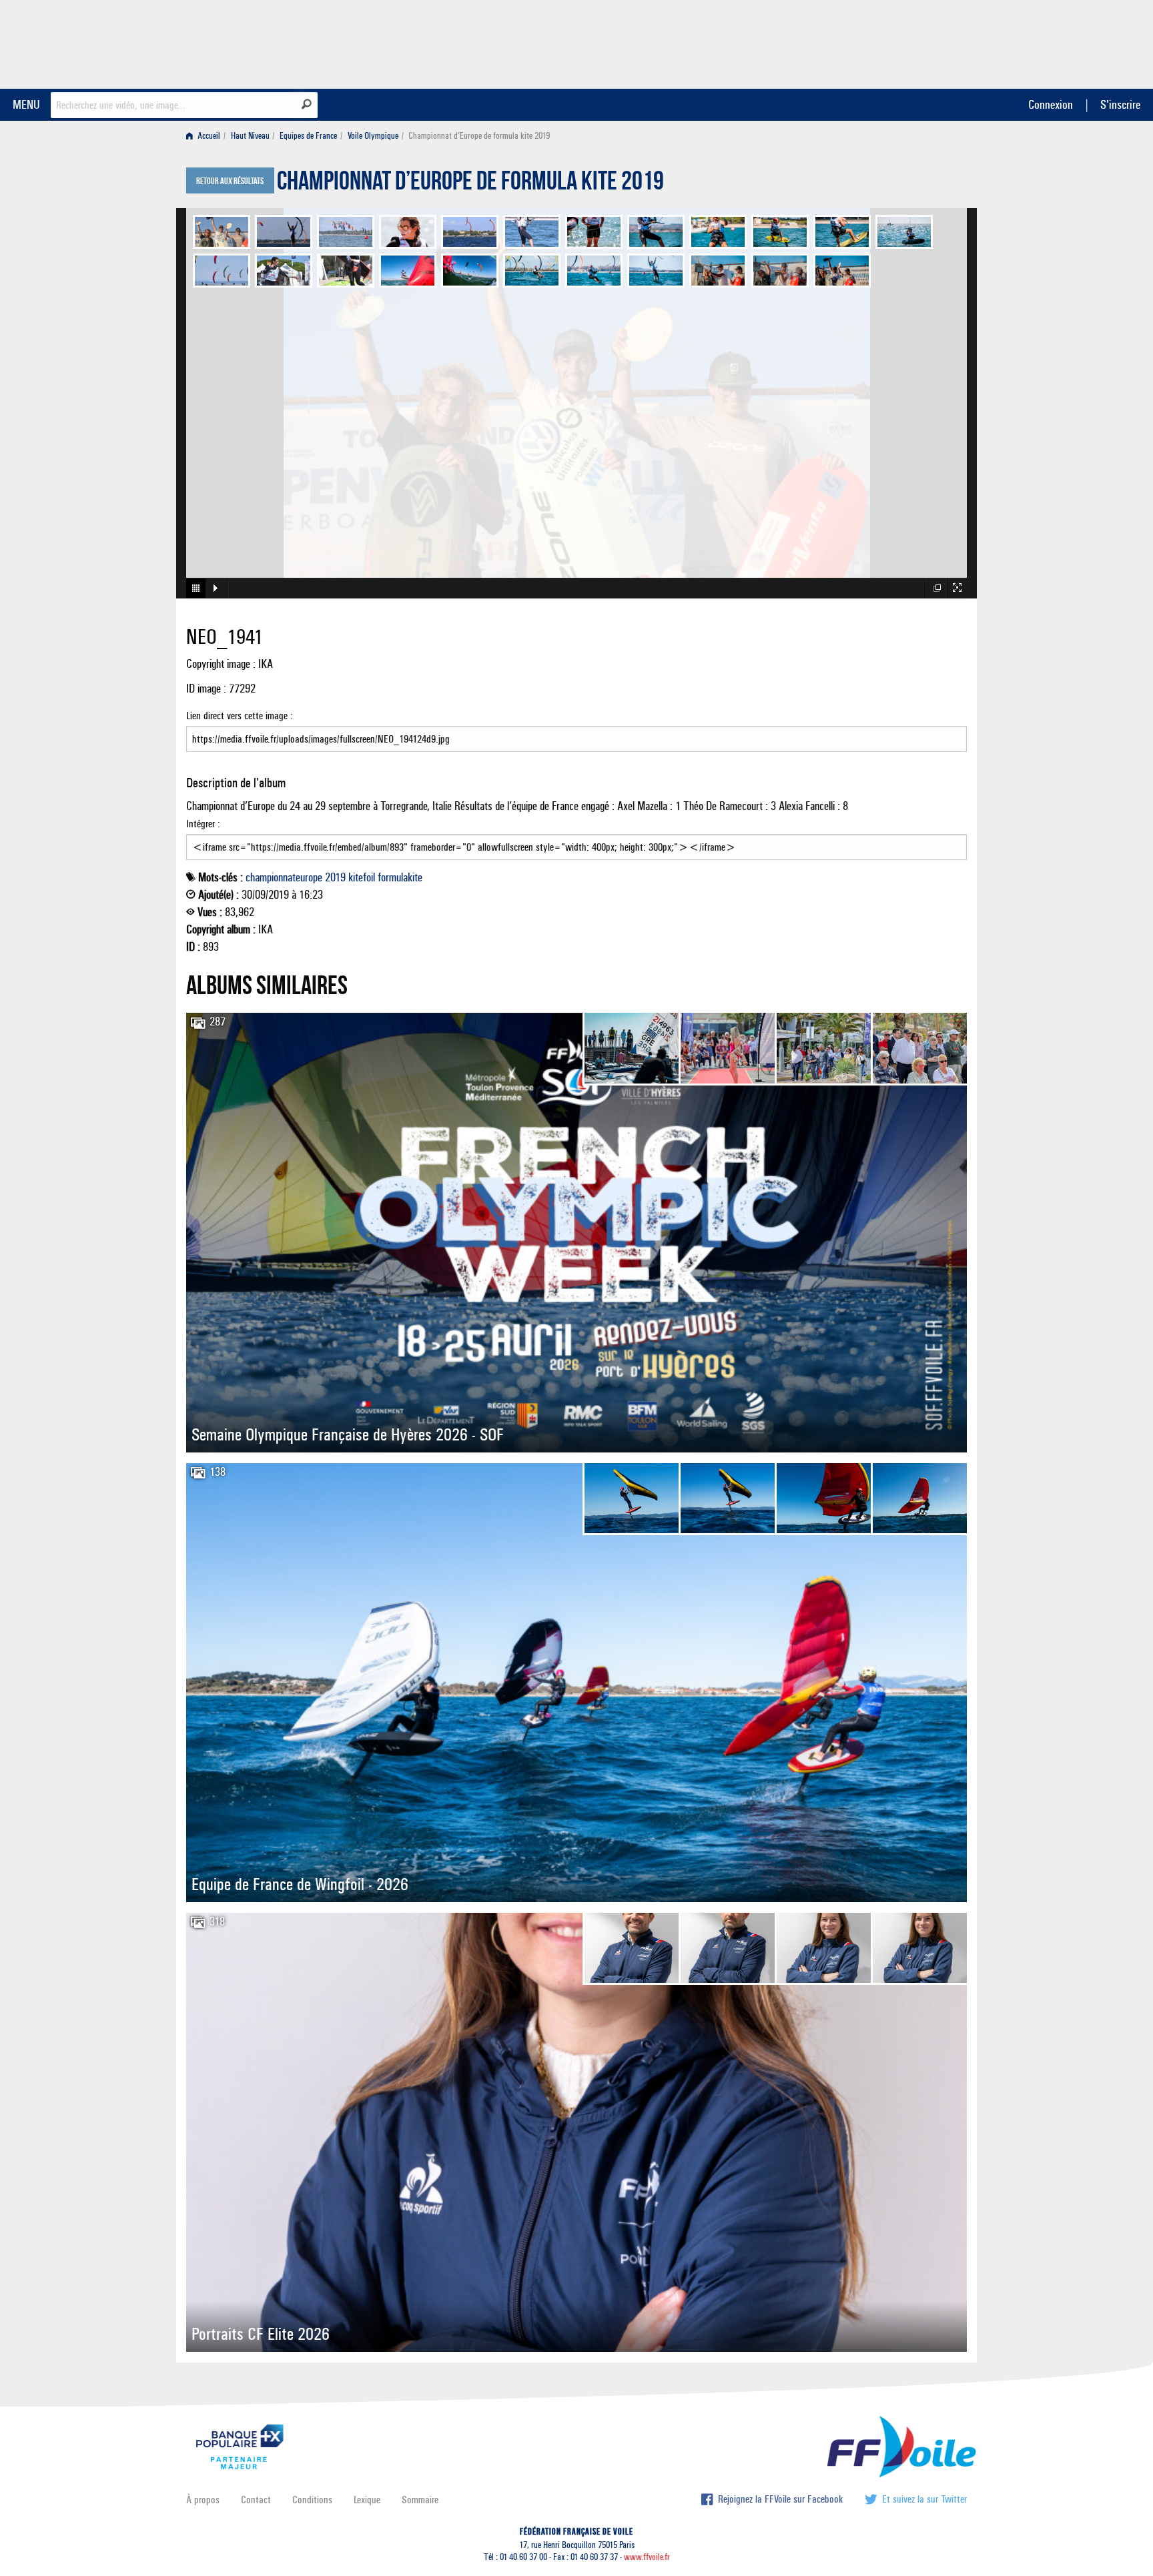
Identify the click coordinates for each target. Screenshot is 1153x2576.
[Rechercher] (307, 104)
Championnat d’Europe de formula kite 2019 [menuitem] (479, 136)
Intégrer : (203, 824)
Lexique (367, 2500)
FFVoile (883, 42)
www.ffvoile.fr (647, 2557)
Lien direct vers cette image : (240, 716)
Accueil (208, 136)
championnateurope (284, 877)
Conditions (312, 2500)
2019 (335, 877)
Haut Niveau (250, 136)
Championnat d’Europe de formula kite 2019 (470, 184)
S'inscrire (1120, 104)
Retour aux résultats (230, 181)
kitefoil (362, 877)
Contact (256, 2500)
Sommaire (420, 2500)
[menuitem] (206, 136)
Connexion (1051, 104)
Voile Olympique (373, 136)
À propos (203, 2500)
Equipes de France (308, 136)
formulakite (400, 877)
